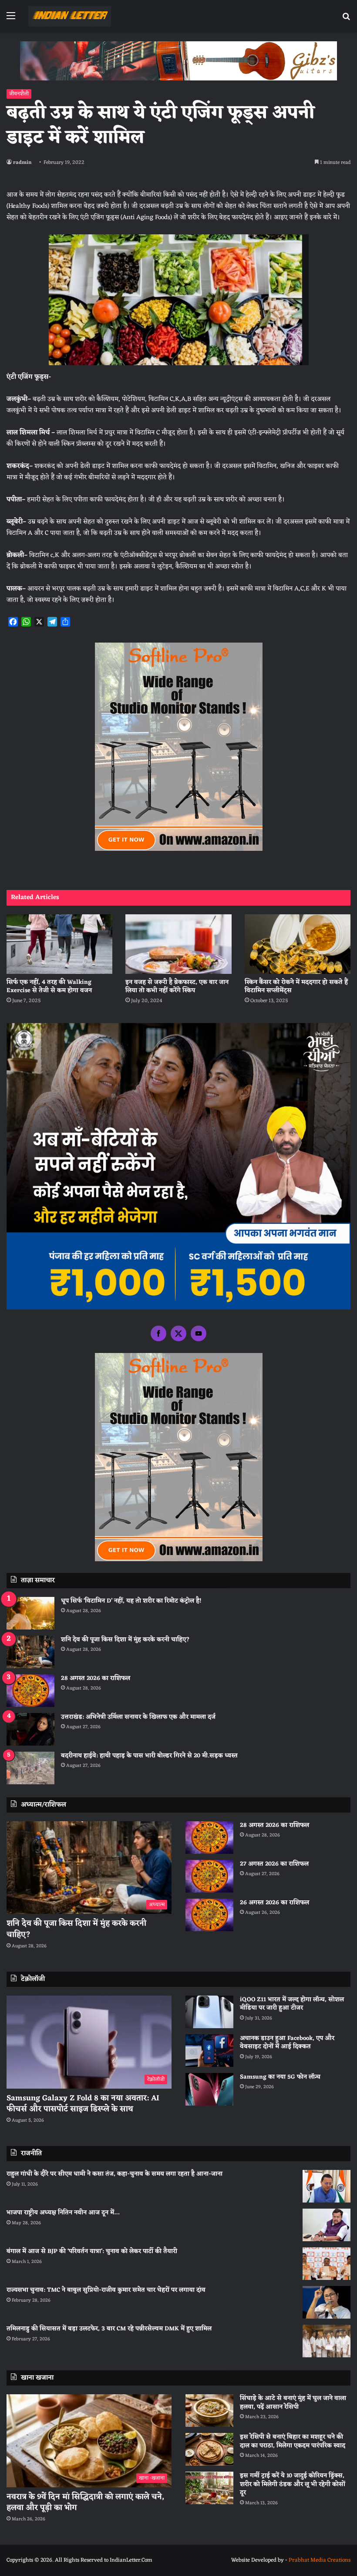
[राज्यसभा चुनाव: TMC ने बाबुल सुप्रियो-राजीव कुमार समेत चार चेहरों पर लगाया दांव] (327, 2302)
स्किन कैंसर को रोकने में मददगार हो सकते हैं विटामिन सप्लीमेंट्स (296, 986)
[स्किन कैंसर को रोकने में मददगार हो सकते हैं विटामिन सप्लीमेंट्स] (298, 944)
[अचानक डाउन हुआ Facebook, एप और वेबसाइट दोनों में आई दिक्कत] (209, 2051)
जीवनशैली (19, 94)
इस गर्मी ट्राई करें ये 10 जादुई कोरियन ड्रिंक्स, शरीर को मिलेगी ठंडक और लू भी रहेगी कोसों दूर (293, 2484)
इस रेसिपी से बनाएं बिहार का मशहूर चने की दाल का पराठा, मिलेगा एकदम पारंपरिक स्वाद (293, 2441)
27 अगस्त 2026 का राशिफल (274, 1864)
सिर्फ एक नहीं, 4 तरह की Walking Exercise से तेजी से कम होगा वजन (49, 986)
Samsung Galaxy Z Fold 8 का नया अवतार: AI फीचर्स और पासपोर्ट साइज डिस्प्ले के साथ (83, 2104)
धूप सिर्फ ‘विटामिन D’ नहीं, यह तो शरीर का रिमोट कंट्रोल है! (131, 1601)
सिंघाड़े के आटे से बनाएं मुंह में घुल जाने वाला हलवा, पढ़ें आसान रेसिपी (293, 2403)
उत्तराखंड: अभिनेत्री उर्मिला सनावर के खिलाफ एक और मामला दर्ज (138, 1717)
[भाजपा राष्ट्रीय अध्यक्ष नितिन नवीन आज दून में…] (327, 2225)
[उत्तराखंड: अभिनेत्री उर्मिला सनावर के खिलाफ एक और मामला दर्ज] (30, 1729)
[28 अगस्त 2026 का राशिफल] (30, 1691)
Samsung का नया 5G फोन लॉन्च (280, 2077)
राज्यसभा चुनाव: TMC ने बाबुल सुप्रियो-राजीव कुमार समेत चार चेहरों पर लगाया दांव (106, 2290)
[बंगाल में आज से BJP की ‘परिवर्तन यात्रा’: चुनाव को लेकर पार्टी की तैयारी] (327, 2264)
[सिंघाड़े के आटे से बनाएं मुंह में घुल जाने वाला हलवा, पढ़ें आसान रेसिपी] (209, 2411)
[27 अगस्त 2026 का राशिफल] (209, 1876)
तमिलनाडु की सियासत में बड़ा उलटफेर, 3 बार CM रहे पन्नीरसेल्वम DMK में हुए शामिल (109, 2329)
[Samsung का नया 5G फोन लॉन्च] (209, 2089)
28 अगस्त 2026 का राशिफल (96, 1678)
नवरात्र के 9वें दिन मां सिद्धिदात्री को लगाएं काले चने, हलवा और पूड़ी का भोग (85, 2502)
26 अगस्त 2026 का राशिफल (275, 1903)
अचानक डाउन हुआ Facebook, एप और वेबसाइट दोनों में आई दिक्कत (287, 2043)
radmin (22, 163)
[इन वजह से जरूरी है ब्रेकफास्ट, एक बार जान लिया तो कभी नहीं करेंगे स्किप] (178, 944)
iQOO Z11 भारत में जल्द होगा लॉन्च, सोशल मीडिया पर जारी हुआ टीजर (292, 2004)
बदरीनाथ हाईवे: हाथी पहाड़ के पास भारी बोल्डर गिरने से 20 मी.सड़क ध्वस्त (149, 1756)
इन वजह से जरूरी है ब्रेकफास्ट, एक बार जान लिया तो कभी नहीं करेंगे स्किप (177, 986)
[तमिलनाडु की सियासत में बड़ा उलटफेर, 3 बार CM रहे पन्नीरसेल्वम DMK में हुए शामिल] (327, 2341)
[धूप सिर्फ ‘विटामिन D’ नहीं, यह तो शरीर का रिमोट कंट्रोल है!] (30, 1613)
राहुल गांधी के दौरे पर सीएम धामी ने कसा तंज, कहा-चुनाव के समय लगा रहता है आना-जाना (115, 2174)
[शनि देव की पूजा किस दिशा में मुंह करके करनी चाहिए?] (30, 1652)
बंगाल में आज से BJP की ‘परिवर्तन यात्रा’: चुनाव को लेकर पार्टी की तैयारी (92, 2251)
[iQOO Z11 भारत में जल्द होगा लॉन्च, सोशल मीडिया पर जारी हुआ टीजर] (209, 2012)
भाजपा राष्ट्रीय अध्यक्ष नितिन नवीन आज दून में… (63, 2213)
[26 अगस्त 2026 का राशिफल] (209, 1915)
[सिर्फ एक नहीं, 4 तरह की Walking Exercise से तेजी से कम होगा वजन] (59, 944)
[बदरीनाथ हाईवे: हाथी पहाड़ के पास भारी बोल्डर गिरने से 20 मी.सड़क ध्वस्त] (30, 1768)
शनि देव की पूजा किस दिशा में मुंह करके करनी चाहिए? (125, 1640)
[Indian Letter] (70, 16)
